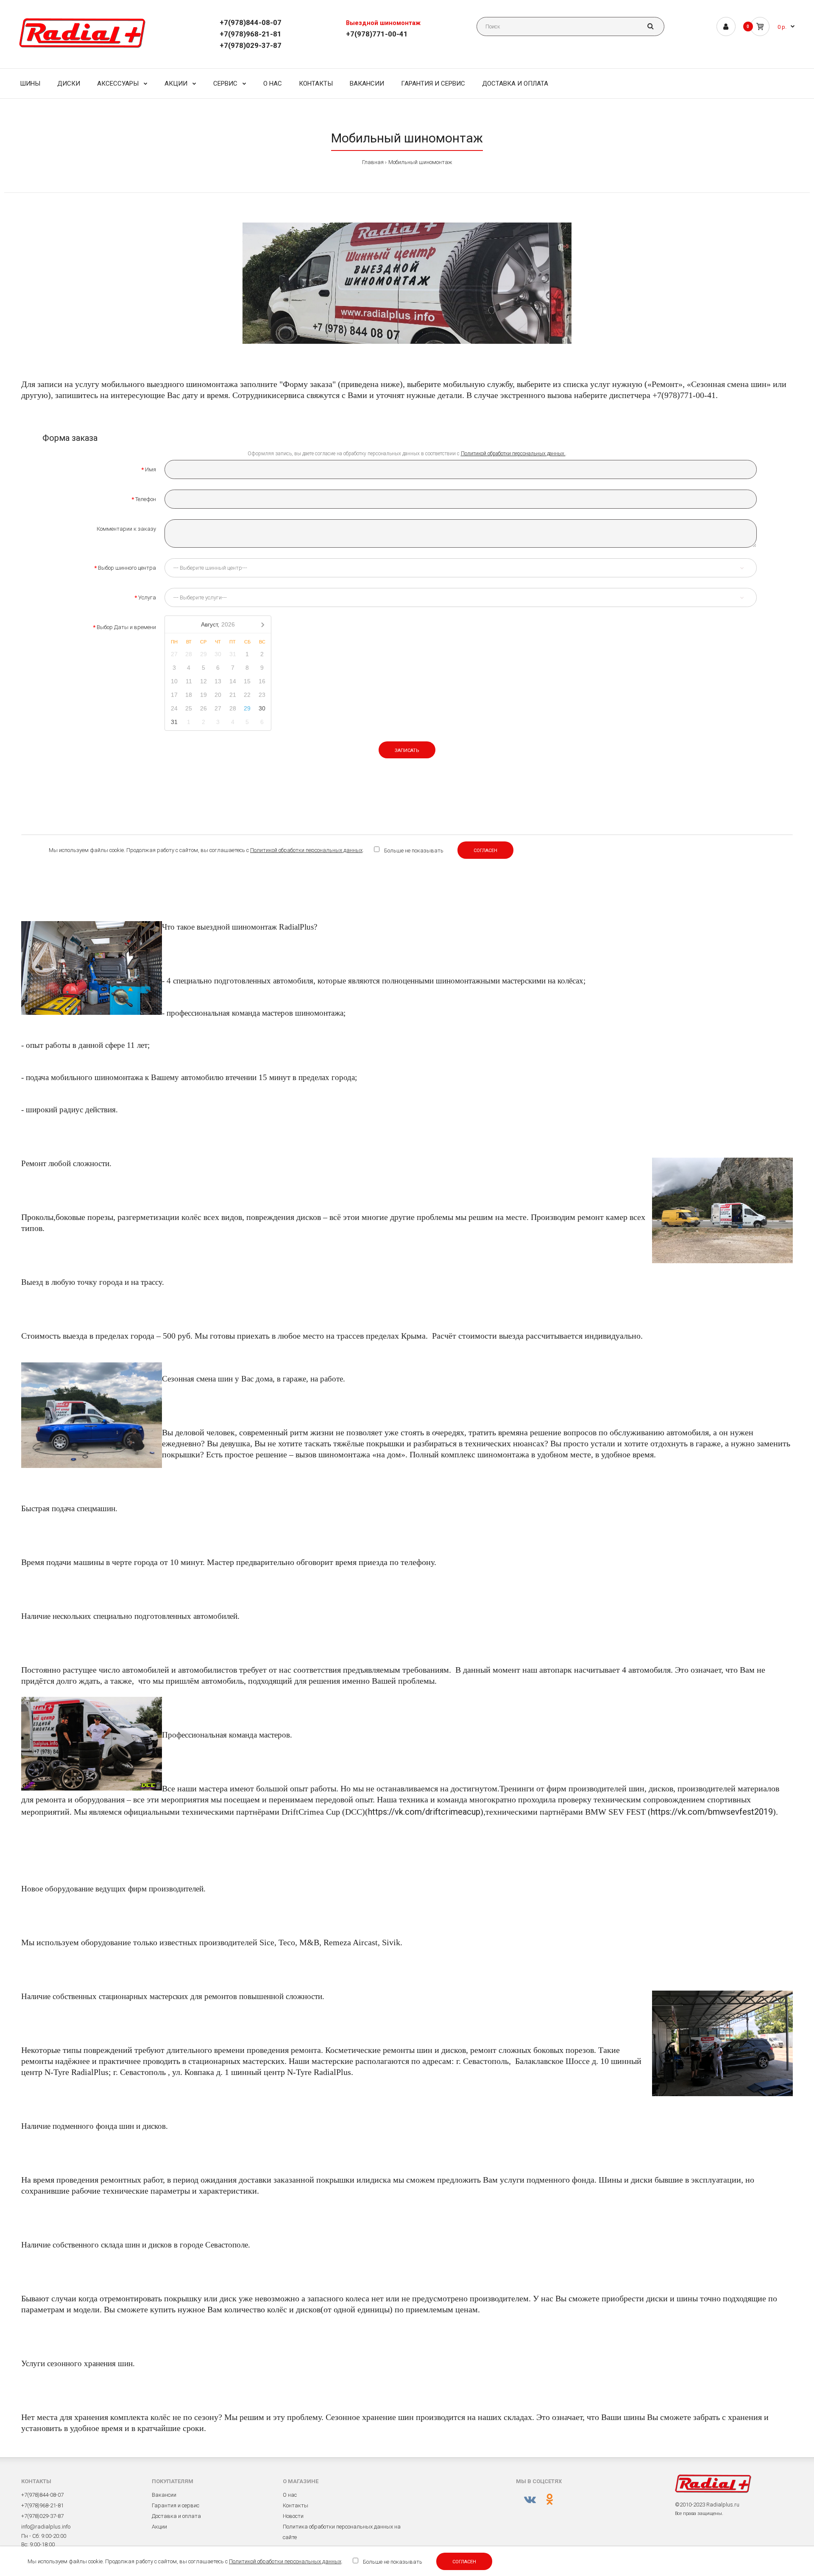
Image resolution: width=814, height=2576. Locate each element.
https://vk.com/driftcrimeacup (424, 1812)
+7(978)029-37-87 (251, 45)
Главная (373, 162)
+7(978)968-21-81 (251, 34)
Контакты (295, 2505)
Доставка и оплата (176, 2516)
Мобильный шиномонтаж (420, 162)
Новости (293, 2516)
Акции (159, 2527)
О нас (290, 2495)
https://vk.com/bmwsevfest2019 (712, 1812)
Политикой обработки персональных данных (285, 2561)
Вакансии (164, 2495)
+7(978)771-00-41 (377, 34)
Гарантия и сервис (176, 2505)
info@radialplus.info (46, 2527)
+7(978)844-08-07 (251, 22)
